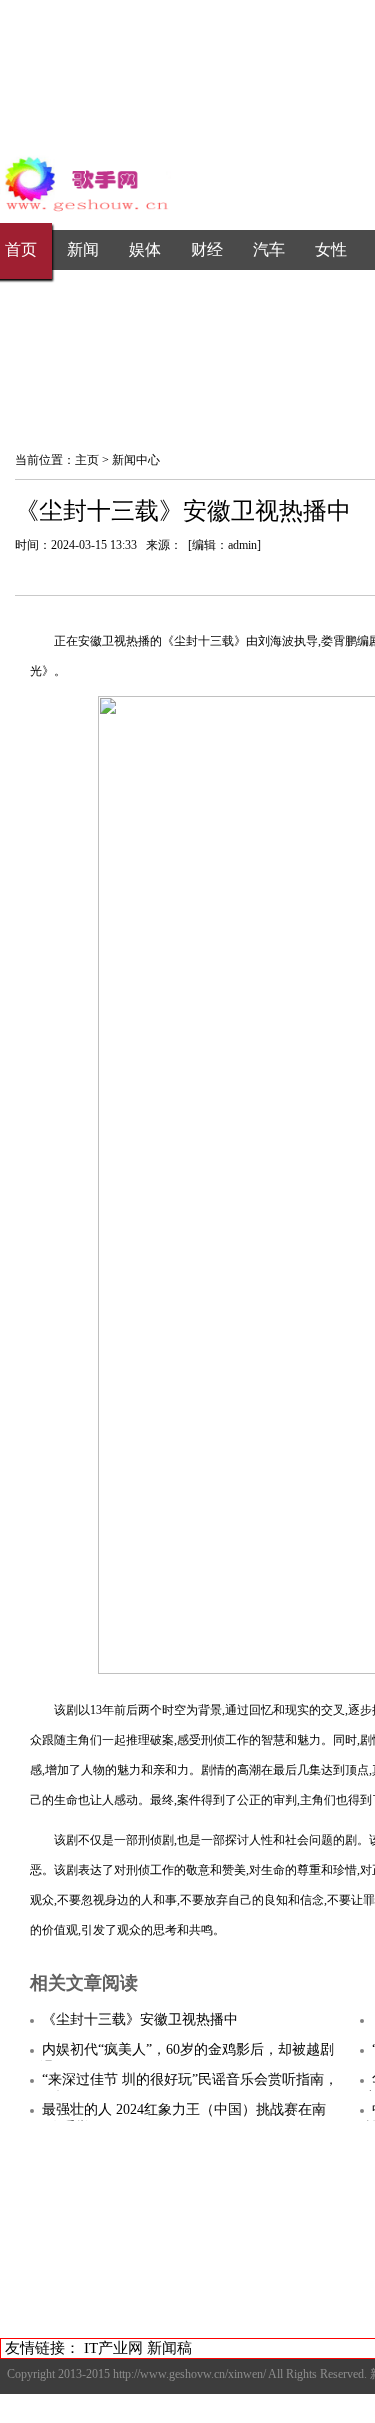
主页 (87, 460)
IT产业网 (113, 2348)
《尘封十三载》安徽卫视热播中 (140, 2019)
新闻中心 (136, 460)
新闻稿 (169, 2348)
